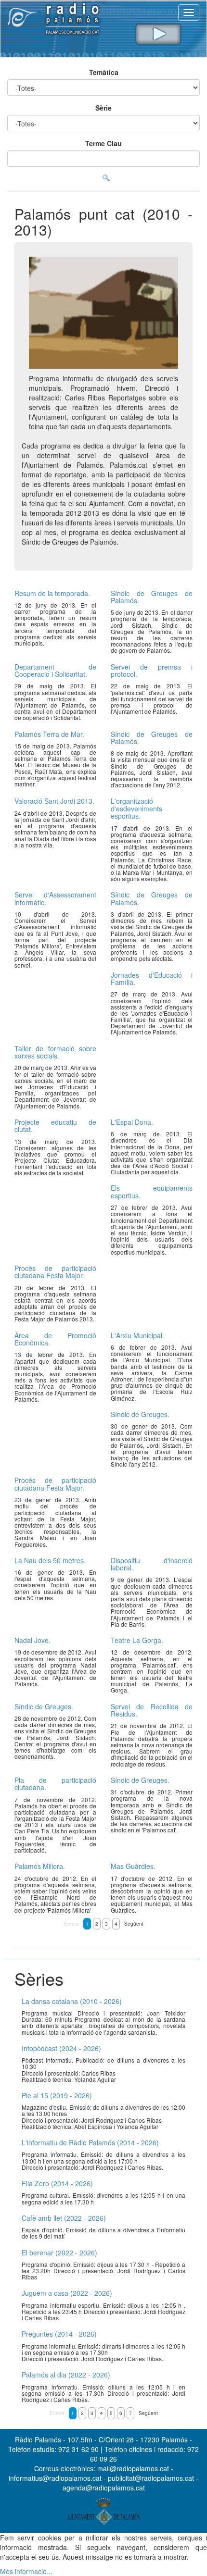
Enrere (71, 1924)
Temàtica (104, 72)
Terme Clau (103, 143)
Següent (134, 1924)
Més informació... (26, 2571)
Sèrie (103, 108)
